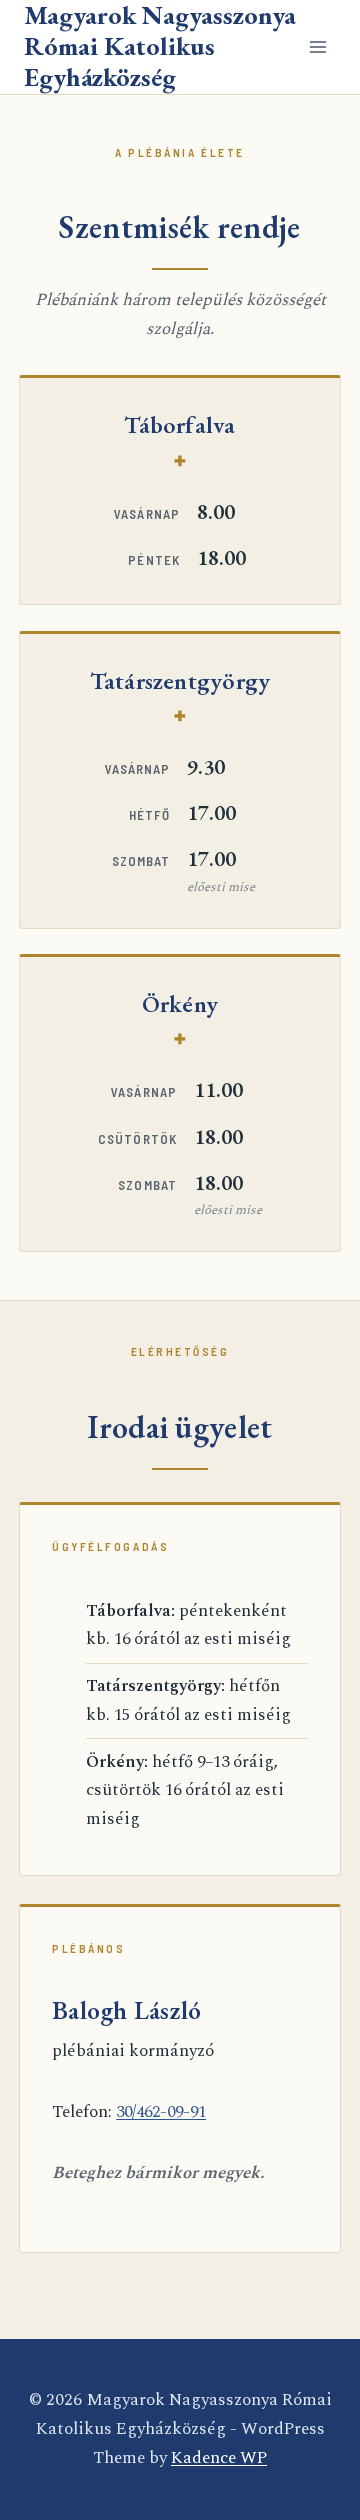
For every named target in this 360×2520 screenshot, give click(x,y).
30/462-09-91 (161, 2112)
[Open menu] (317, 46)
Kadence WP (219, 2458)
